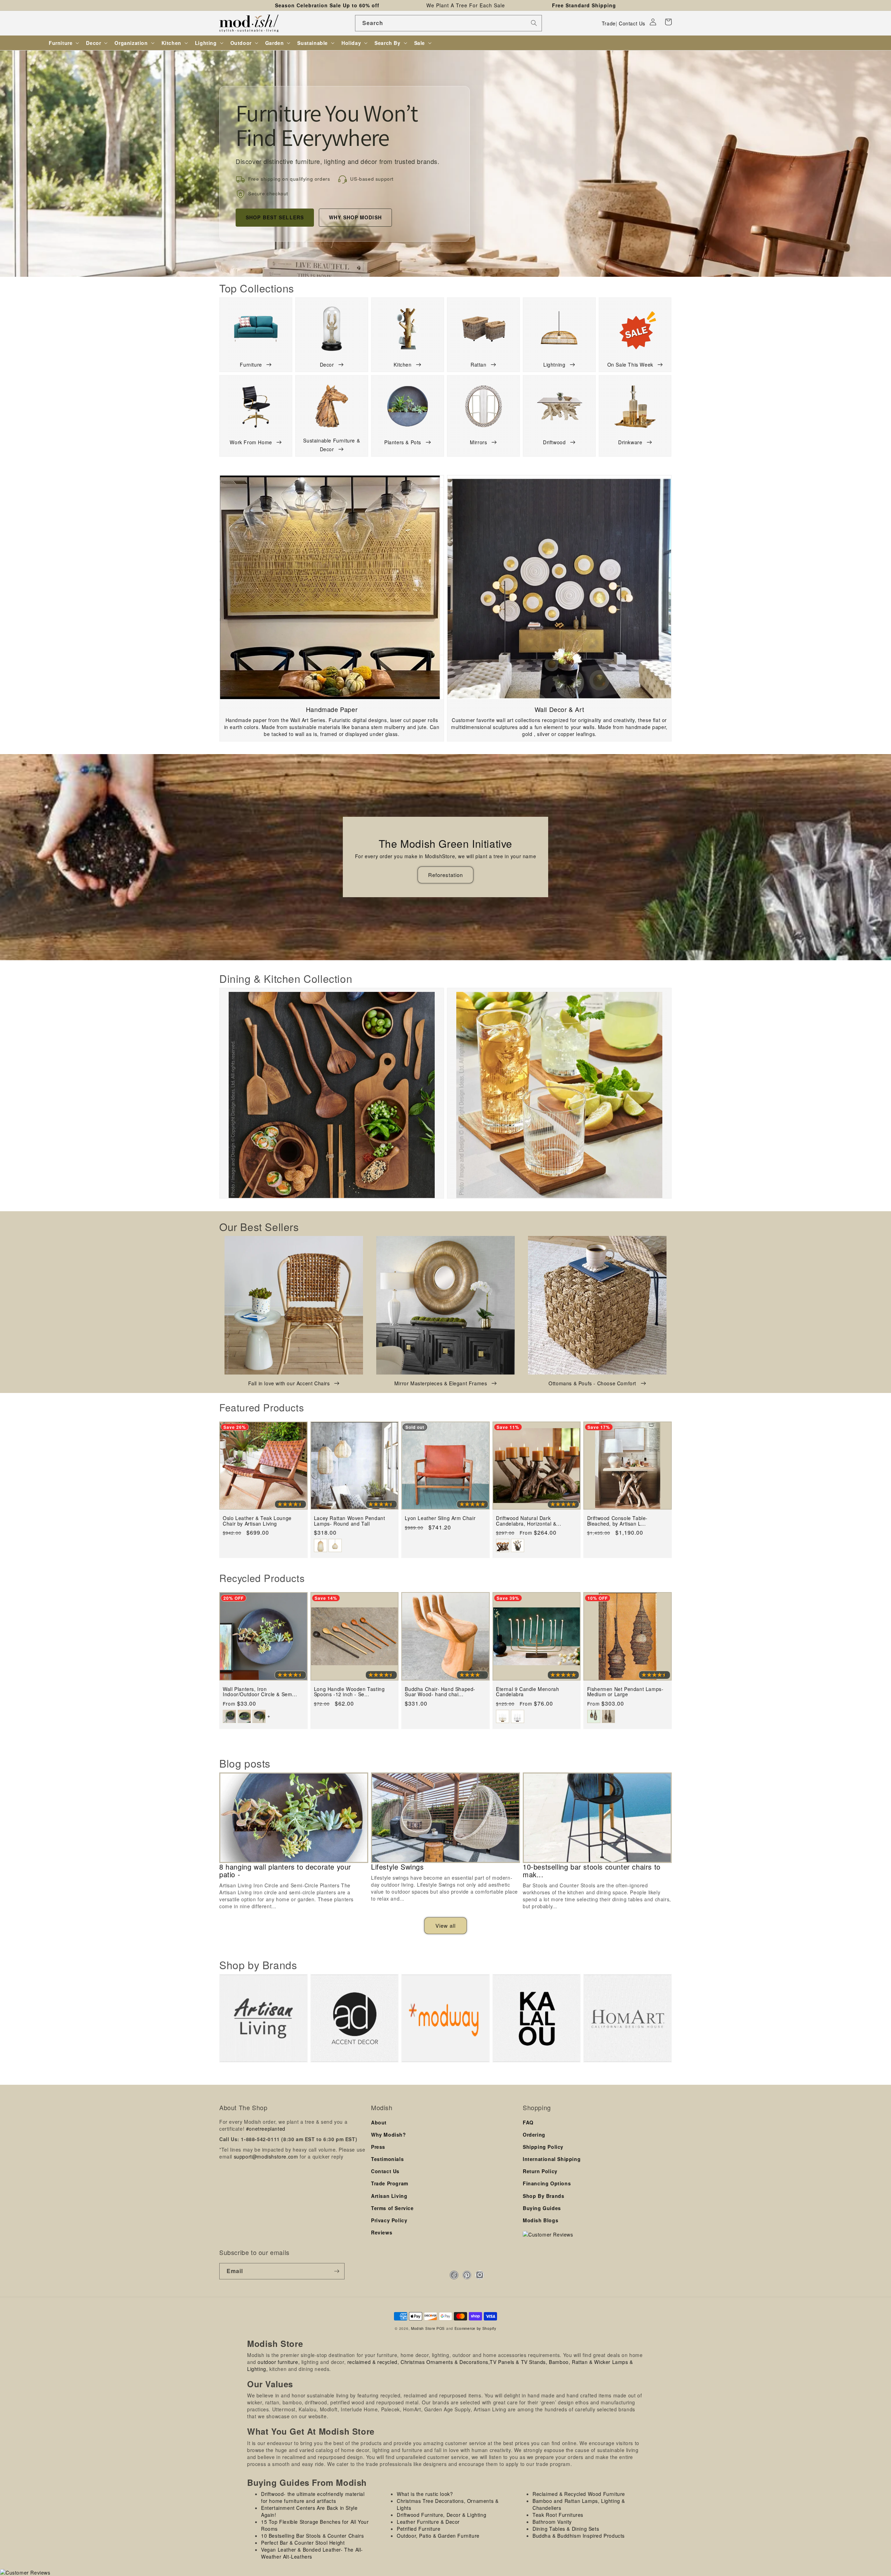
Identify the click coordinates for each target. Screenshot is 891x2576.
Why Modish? (389, 2135)
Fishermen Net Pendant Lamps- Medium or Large (625, 1692)
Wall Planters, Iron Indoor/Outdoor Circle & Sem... (260, 1692)
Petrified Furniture (419, 2529)
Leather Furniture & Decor (428, 2522)
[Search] (534, 23)
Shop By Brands (543, 2196)
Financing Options (547, 2183)
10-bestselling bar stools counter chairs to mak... (592, 1871)
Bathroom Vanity (552, 2522)
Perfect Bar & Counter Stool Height (303, 2543)
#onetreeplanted (266, 2129)
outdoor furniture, (279, 2362)
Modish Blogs (541, 2220)
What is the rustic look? (425, 2494)
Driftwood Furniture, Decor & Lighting (441, 2515)
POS (441, 2328)
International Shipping (552, 2159)
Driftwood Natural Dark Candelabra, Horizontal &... (529, 1521)
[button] (668, 22)
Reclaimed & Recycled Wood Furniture (579, 2494)
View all (445, 1925)
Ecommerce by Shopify (475, 2328)
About (379, 2122)
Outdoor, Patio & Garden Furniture (438, 2536)
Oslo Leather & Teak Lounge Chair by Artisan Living (257, 1521)
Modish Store (423, 2328)
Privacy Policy (389, 2220)
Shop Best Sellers (275, 217)
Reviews (382, 2232)
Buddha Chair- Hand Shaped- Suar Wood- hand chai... (440, 1692)
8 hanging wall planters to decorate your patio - (285, 1871)
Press (378, 2147)
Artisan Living (389, 2196)
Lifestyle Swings (397, 1867)
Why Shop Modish (355, 217)
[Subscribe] (337, 2271)
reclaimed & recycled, (373, 2362)
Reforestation (445, 875)
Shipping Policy (543, 2147)
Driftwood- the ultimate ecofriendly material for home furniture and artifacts (313, 2497)
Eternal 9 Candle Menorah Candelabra (527, 1692)
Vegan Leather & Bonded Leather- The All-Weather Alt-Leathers (312, 2553)
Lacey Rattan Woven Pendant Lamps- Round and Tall (350, 1521)
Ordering (534, 2135)
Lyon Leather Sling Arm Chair (440, 1518)
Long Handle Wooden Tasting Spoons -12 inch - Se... (349, 1692)
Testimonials (387, 2159)
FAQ (528, 2122)
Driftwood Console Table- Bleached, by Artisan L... (617, 1521)
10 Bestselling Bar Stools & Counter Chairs (312, 2536)
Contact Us (632, 23)
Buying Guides (542, 2208)
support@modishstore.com (266, 2156)
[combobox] (448, 23)
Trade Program (390, 2183)
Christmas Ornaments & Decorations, (445, 2362)
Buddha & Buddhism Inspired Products (579, 2536)
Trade (609, 23)
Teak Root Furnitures (558, 2515)
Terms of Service (392, 2208)
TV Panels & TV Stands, (518, 2362)
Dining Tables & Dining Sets (566, 2529)
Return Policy (540, 2171)
